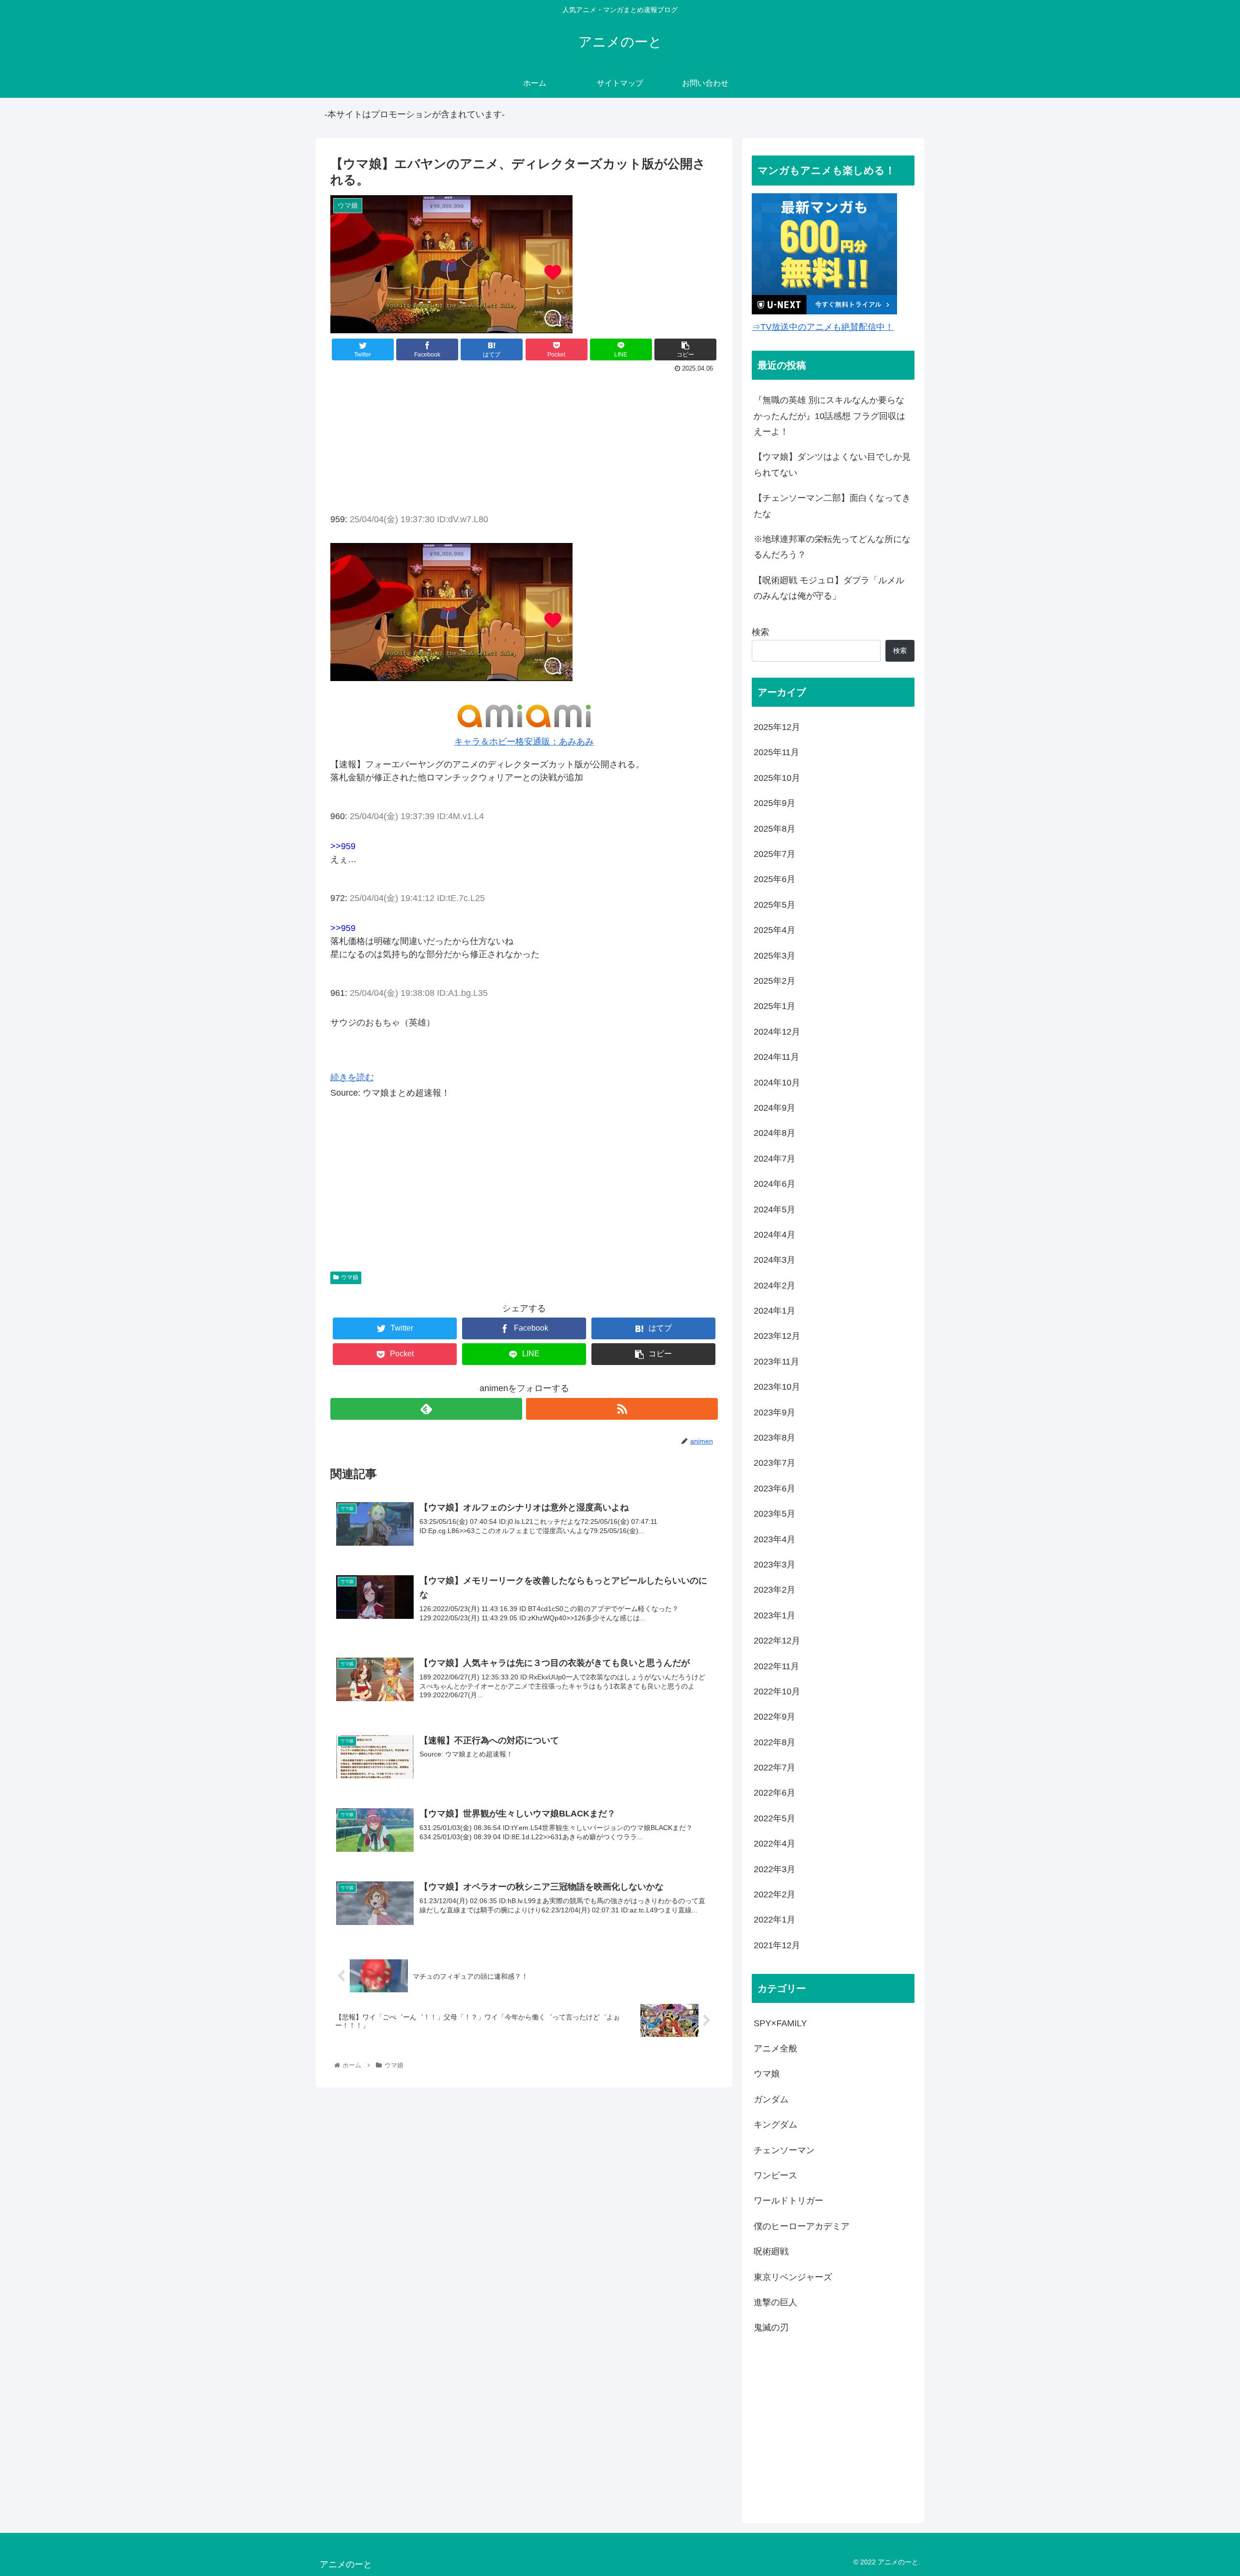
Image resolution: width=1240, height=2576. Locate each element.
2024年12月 (777, 1031)
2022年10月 (777, 1691)
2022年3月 (775, 1869)
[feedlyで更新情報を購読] (426, 1409)
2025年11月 (776, 752)
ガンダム (771, 2099)
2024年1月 (775, 1311)
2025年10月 (777, 777)
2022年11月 (776, 1666)
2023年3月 (775, 1565)
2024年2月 (775, 1285)
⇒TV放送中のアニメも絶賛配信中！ (823, 327)
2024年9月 (775, 1108)
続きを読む (352, 1077)
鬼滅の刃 (771, 2328)
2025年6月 (775, 879)
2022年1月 (775, 1920)
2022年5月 (775, 1818)
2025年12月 (777, 727)
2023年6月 (775, 1488)
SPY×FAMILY (780, 2023)
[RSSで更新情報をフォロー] (622, 1409)
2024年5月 (775, 1209)
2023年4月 (775, 1539)
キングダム (775, 2125)
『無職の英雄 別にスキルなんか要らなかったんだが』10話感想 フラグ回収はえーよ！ (829, 416)
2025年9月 (775, 803)
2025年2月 (775, 981)
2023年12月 (777, 1336)
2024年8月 (775, 1133)
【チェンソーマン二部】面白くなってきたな (832, 506)
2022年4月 (775, 1844)
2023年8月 (775, 1438)
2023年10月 (777, 1387)
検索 (760, 632)
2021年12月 (777, 1945)
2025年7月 (775, 854)
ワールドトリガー (789, 2201)
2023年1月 (775, 1615)
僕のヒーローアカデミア (802, 2226)
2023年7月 (775, 1463)
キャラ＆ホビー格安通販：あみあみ (524, 742)
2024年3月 (775, 1260)
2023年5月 (775, 1514)
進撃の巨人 (775, 2302)
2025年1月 (775, 1006)
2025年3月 (775, 955)
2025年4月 (775, 930)
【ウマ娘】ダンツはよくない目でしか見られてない (832, 465)
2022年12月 (777, 1641)
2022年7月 (775, 1768)
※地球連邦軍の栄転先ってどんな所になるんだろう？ (832, 547)
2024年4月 (775, 1235)
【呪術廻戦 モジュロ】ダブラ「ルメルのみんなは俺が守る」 (829, 588)
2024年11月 (776, 1057)
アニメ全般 (775, 2048)
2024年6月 (775, 1184)
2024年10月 (777, 1082)
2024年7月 (775, 1158)
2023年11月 (776, 1361)
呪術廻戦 (771, 2251)
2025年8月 (775, 828)
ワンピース (775, 2175)
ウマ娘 (350, 1277)
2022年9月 (775, 1717)
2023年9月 (775, 1412)
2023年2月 (775, 1590)
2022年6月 (775, 1793)
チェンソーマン (784, 2150)
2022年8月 (775, 1742)
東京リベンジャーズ (793, 2277)
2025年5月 (775, 904)
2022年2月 (775, 1894)
